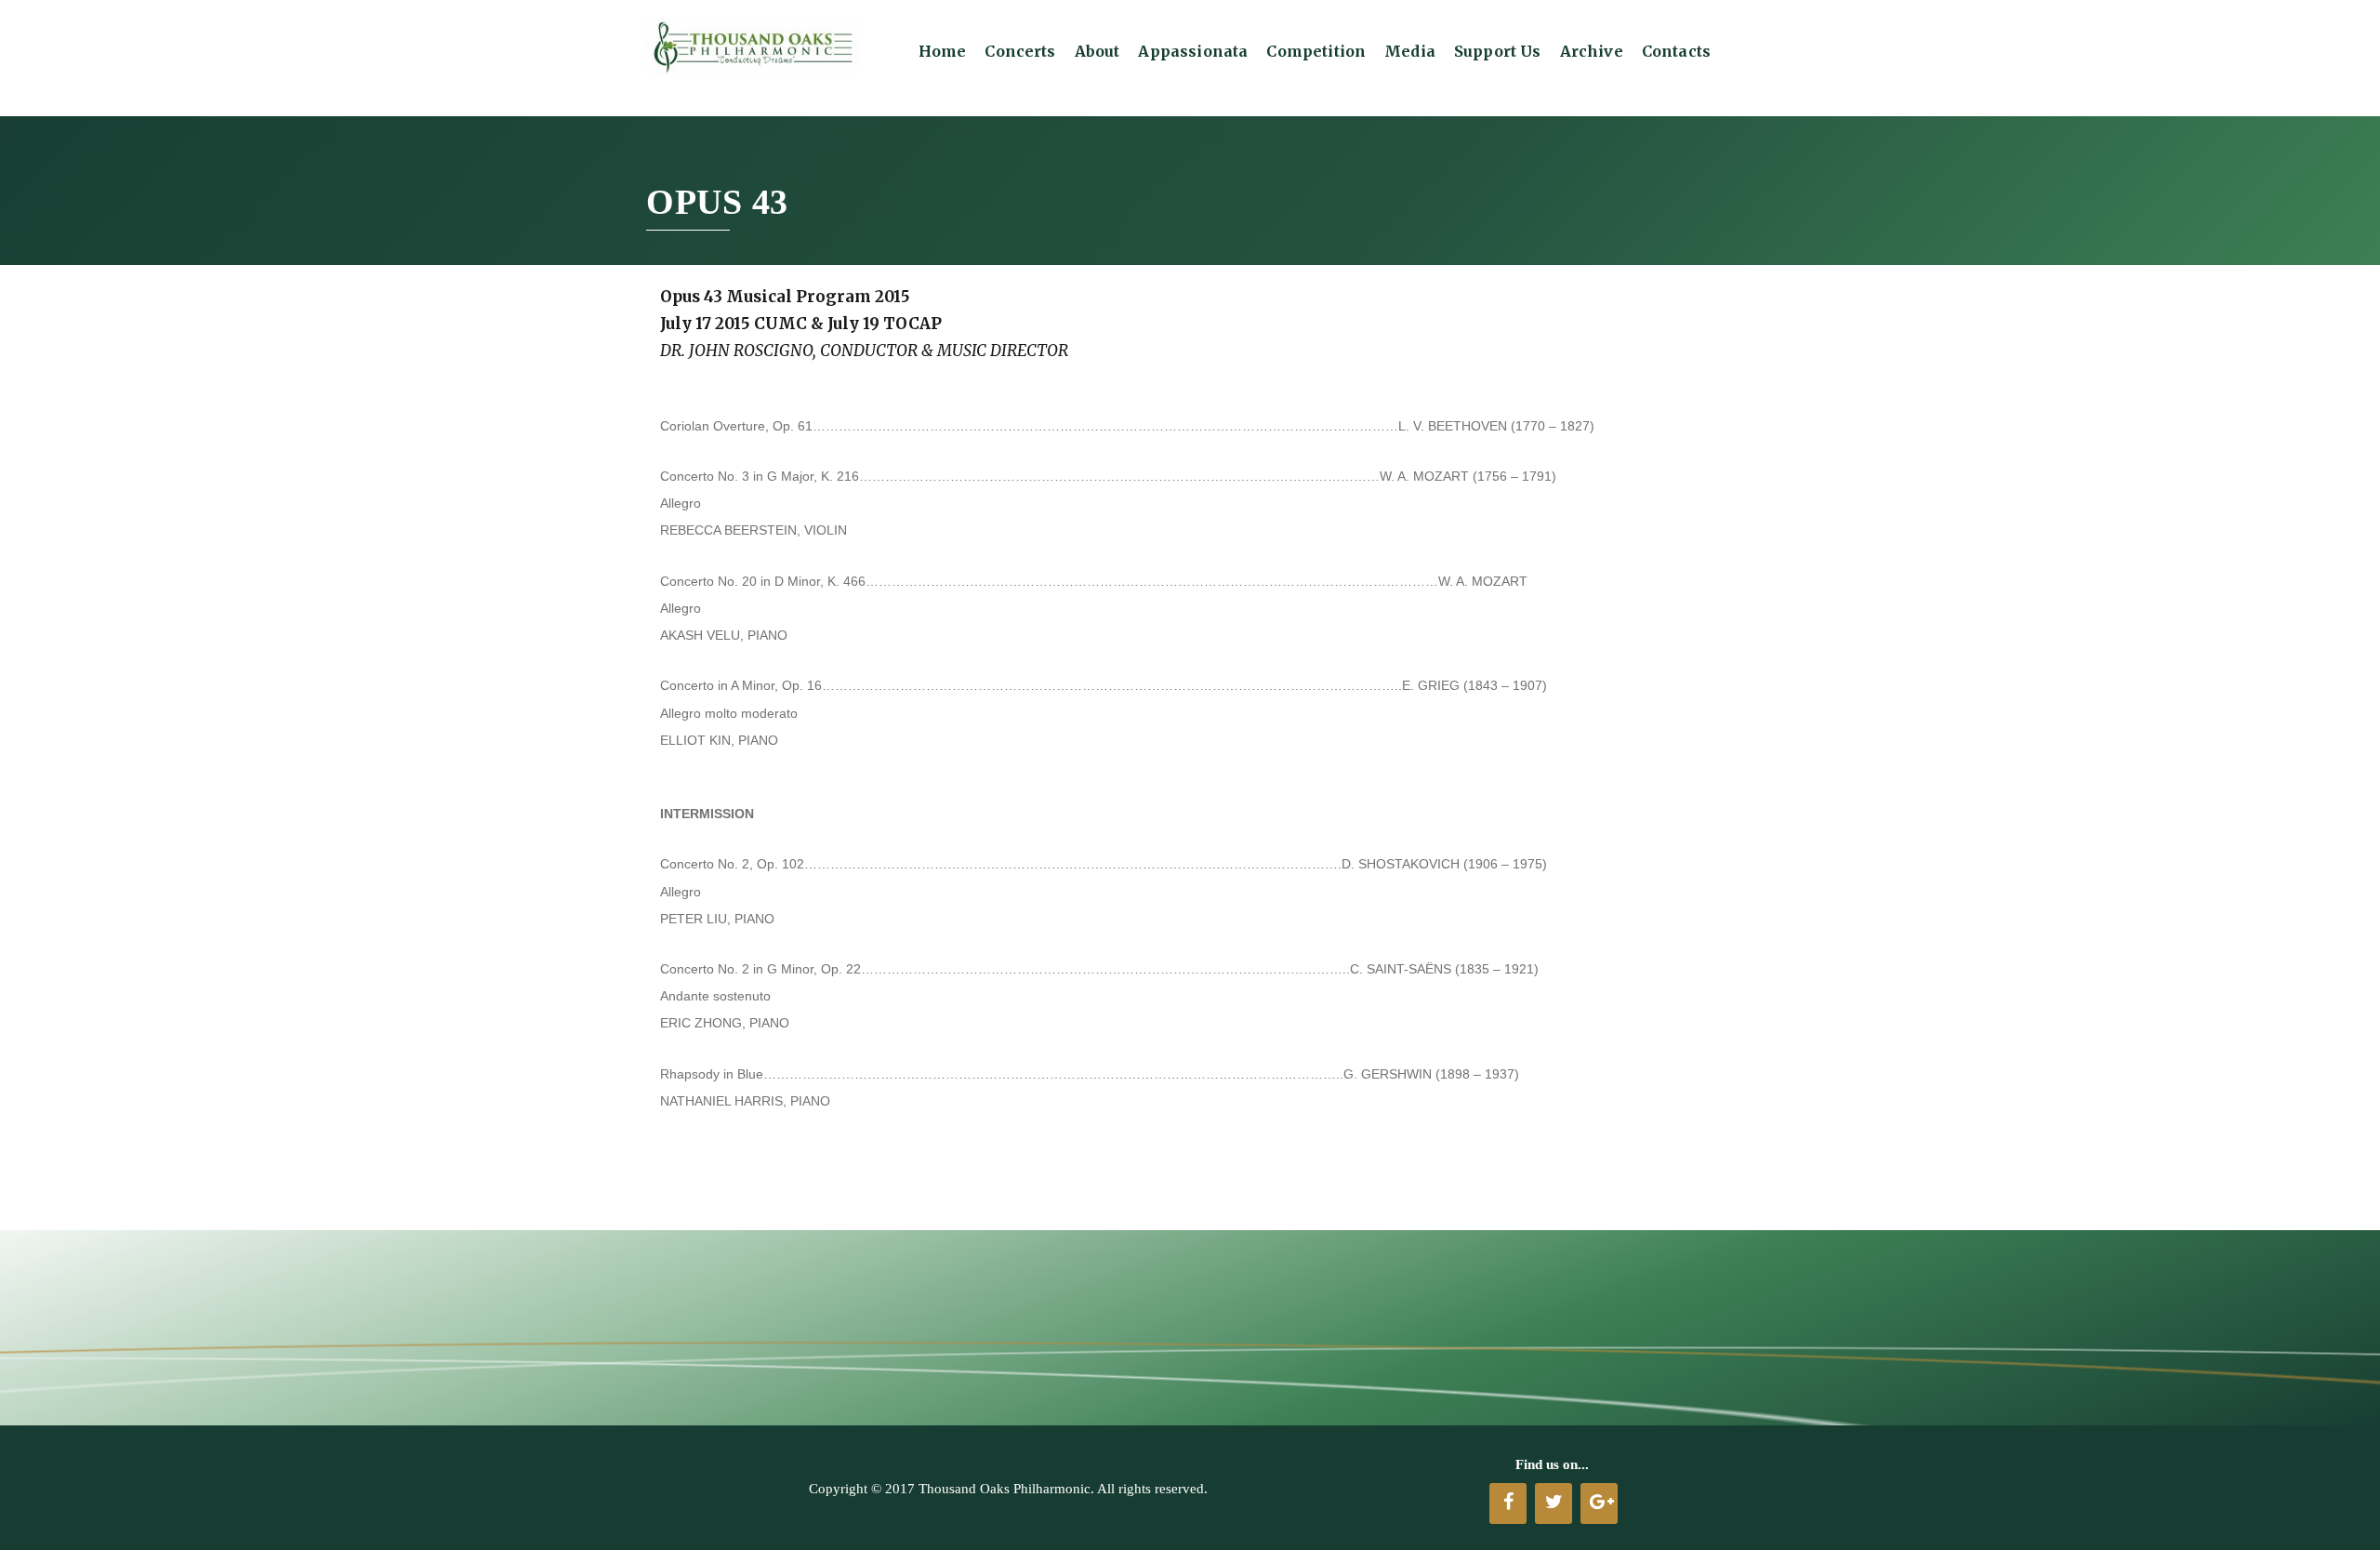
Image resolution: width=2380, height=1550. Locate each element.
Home (943, 51)
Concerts (1020, 51)
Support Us (1498, 51)
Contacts (1676, 51)
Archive (1592, 51)
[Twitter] (1554, 1504)
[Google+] (1599, 1504)
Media (1410, 51)
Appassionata (1193, 51)
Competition (1316, 51)
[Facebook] (1508, 1504)
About (1097, 51)
